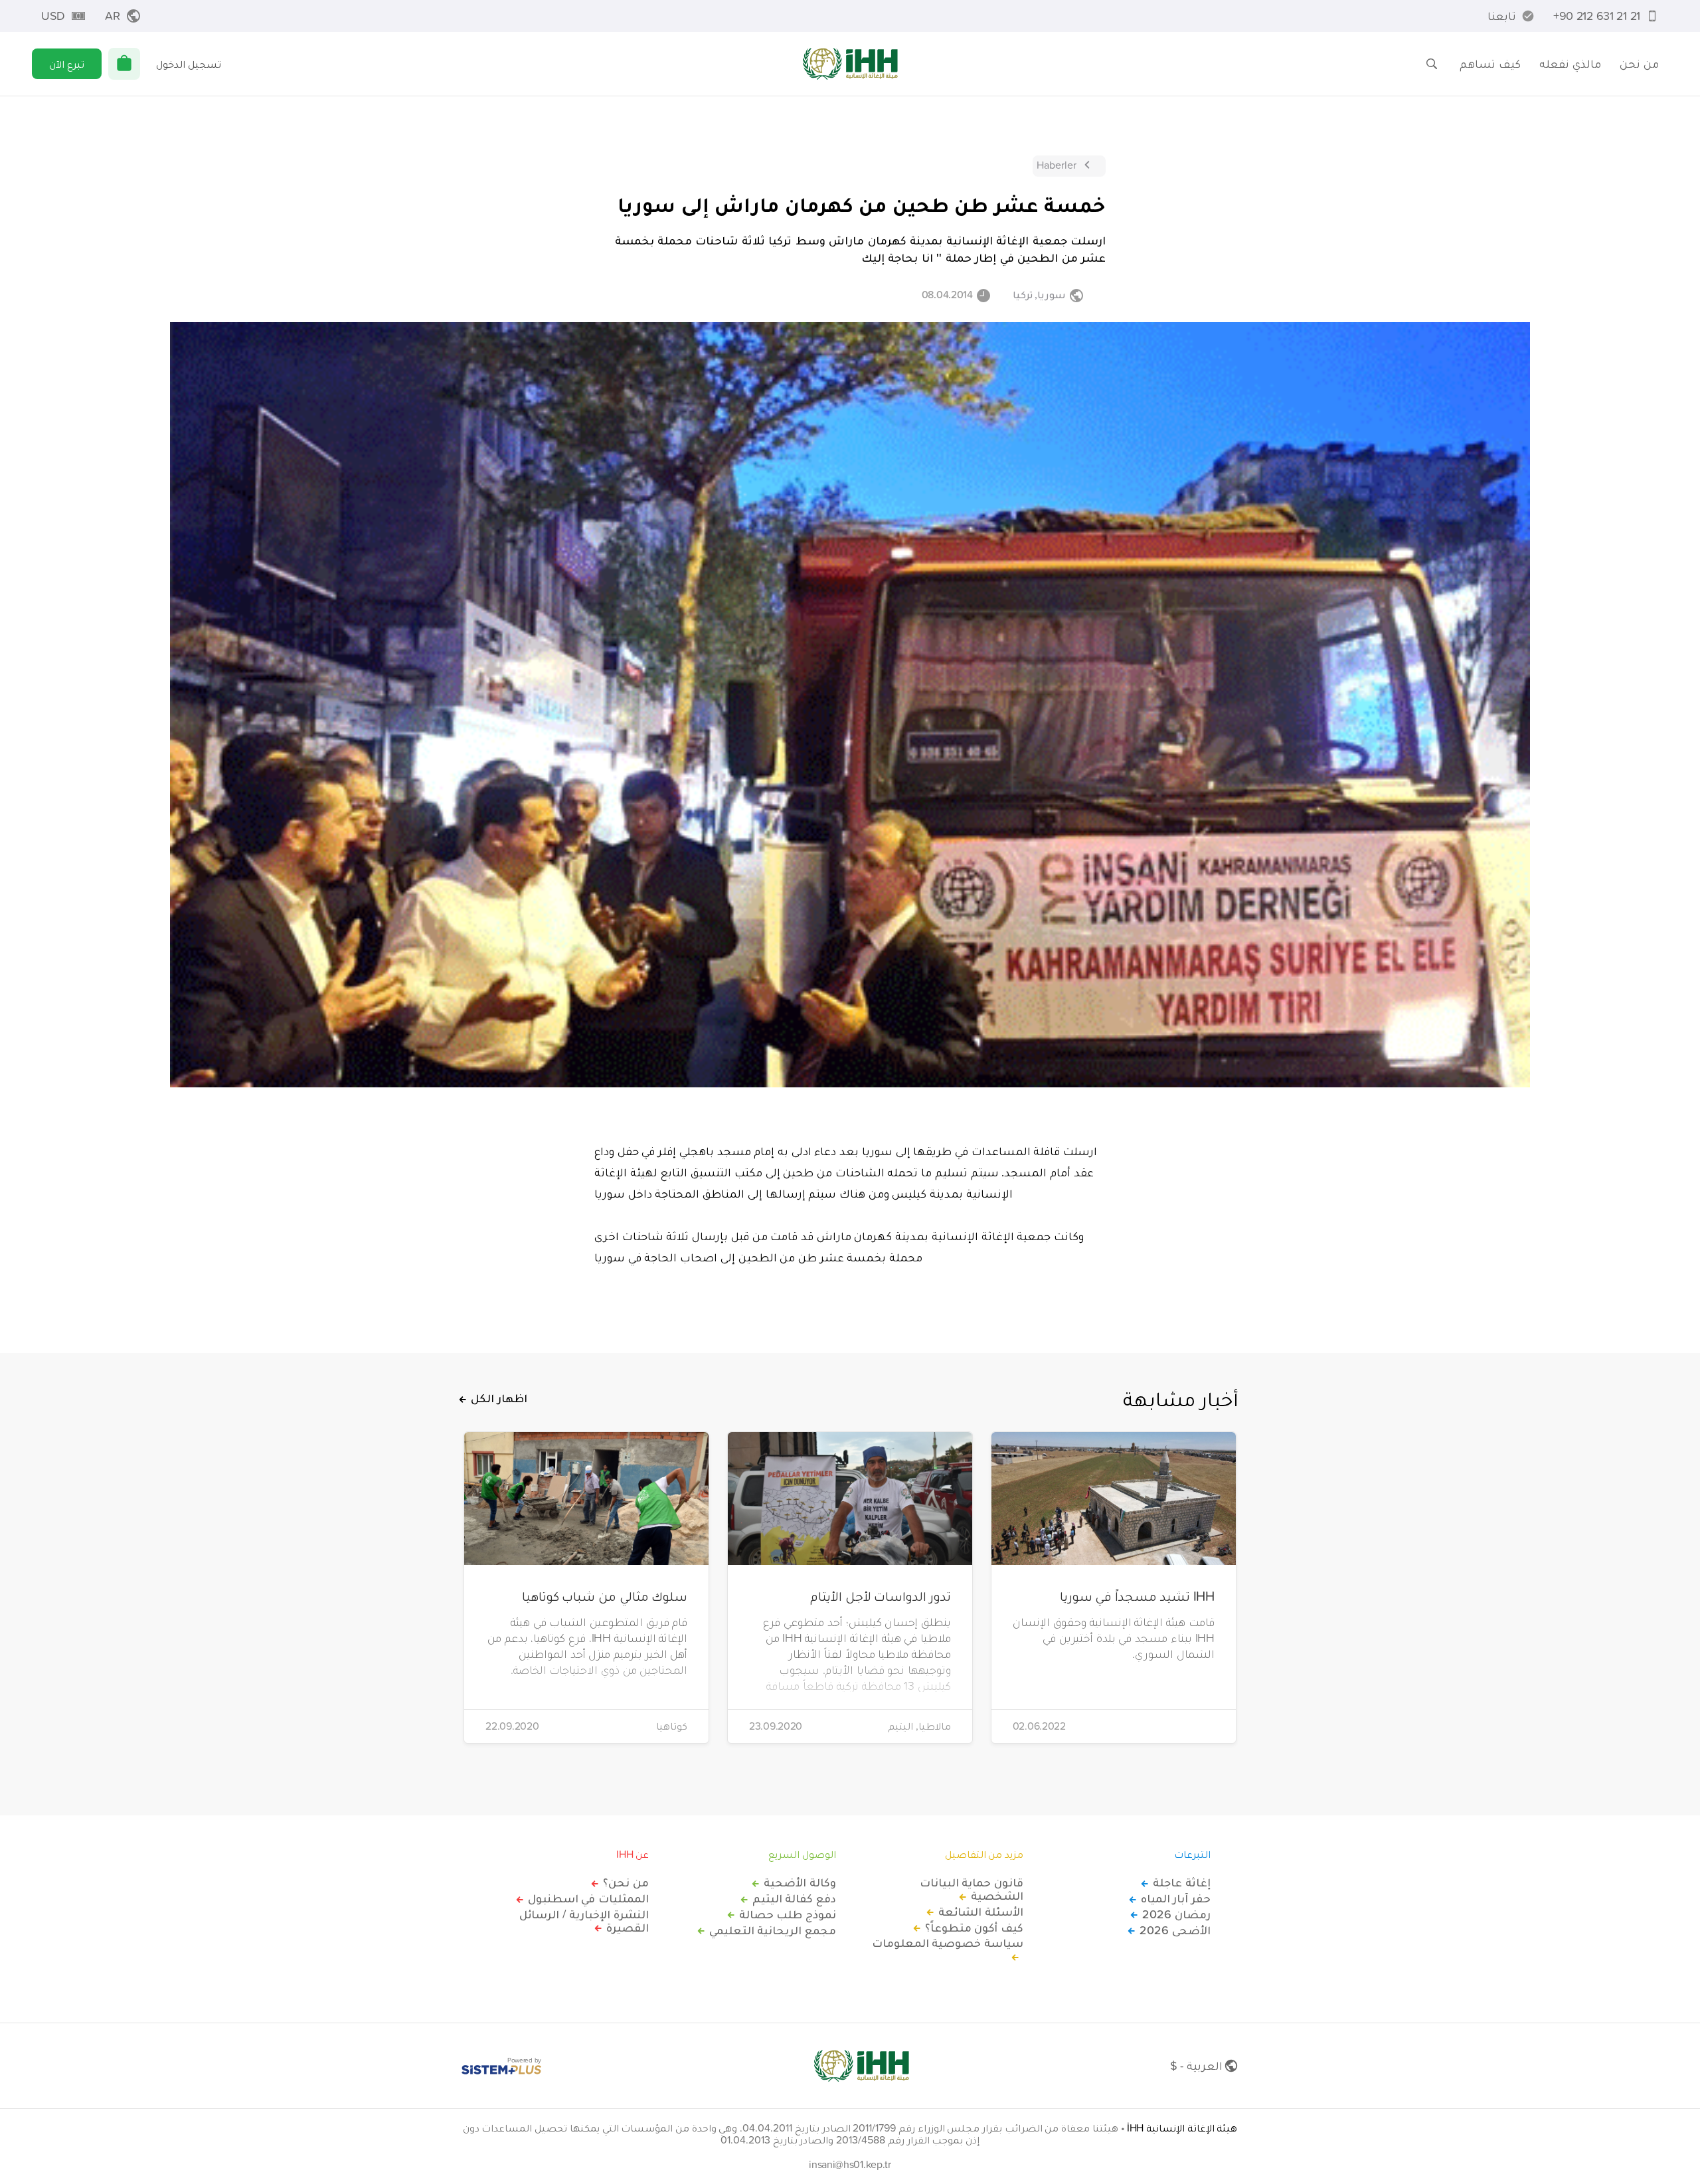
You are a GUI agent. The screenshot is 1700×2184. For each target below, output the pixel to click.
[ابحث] (1432, 64)
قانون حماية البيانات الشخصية (972, 1889)
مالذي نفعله (1570, 63)
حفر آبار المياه (1176, 1898)
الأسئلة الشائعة (981, 1912)
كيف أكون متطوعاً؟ (974, 1928)
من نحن (1639, 63)
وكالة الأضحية (800, 1882)
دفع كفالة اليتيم (794, 1898)
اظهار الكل (499, 1398)
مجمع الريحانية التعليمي (773, 1930)
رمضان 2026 (1176, 1914)
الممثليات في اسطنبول (588, 1898)
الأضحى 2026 (1175, 1930)
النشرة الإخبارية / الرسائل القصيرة (584, 1921)
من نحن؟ (626, 1882)
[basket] (124, 64)
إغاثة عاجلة (1182, 1882)
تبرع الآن (67, 64)
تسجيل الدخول (189, 64)
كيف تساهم (1490, 63)
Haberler (1057, 165)
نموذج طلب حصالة (788, 1914)
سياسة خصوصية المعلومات (948, 1944)
